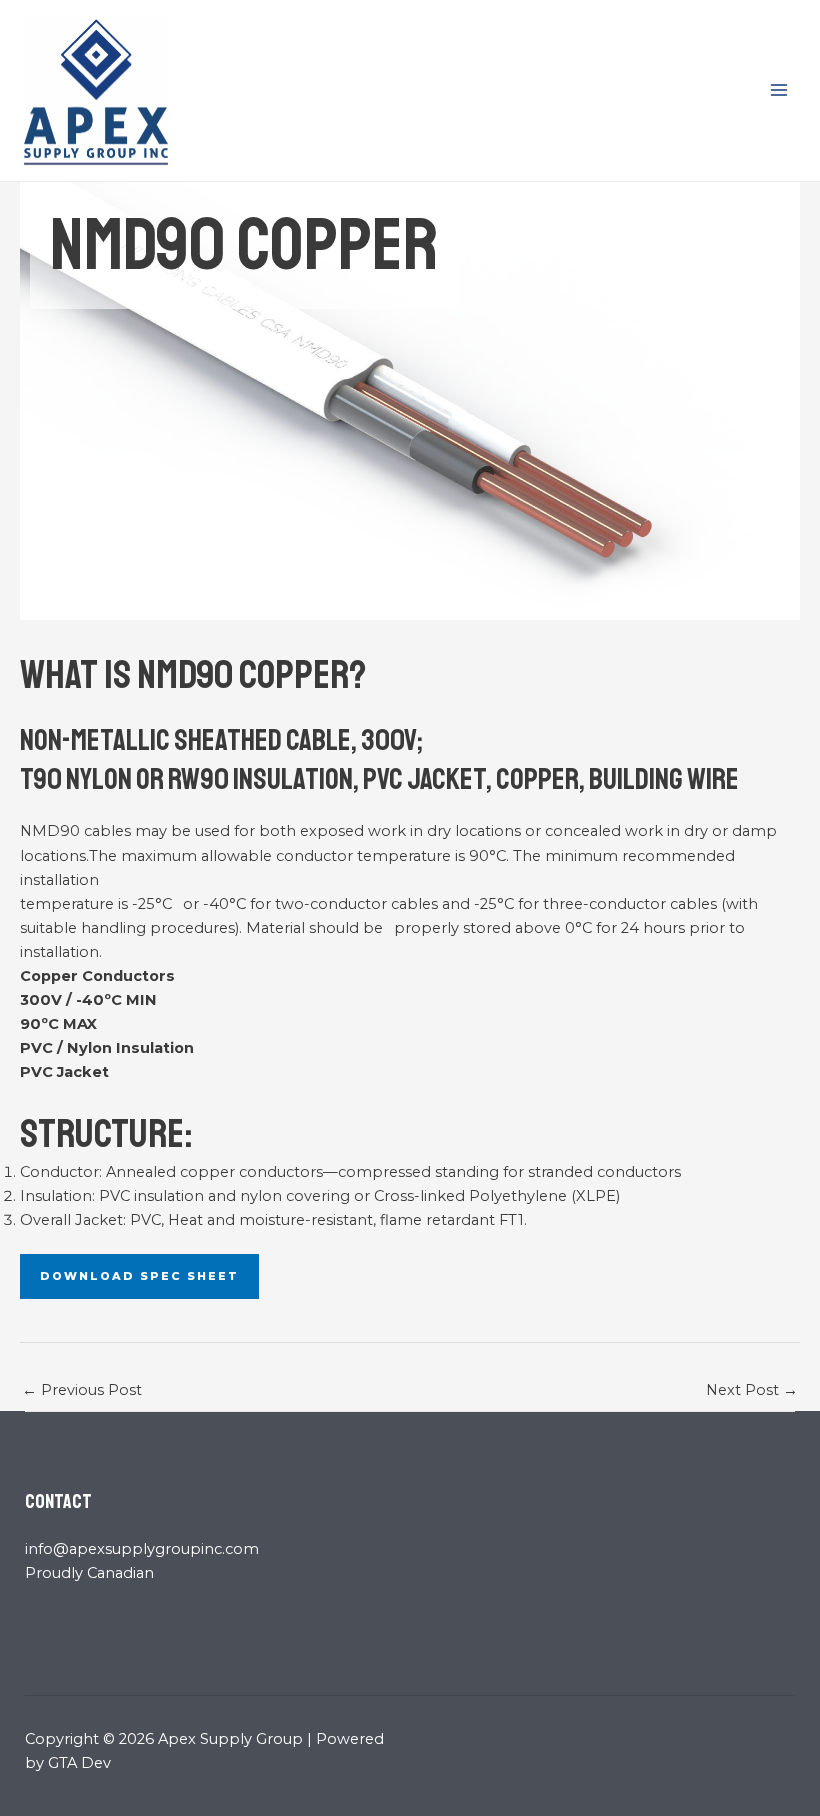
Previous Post (82, 1390)
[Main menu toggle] (779, 90)
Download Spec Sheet (139, 1276)
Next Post (752, 1390)
